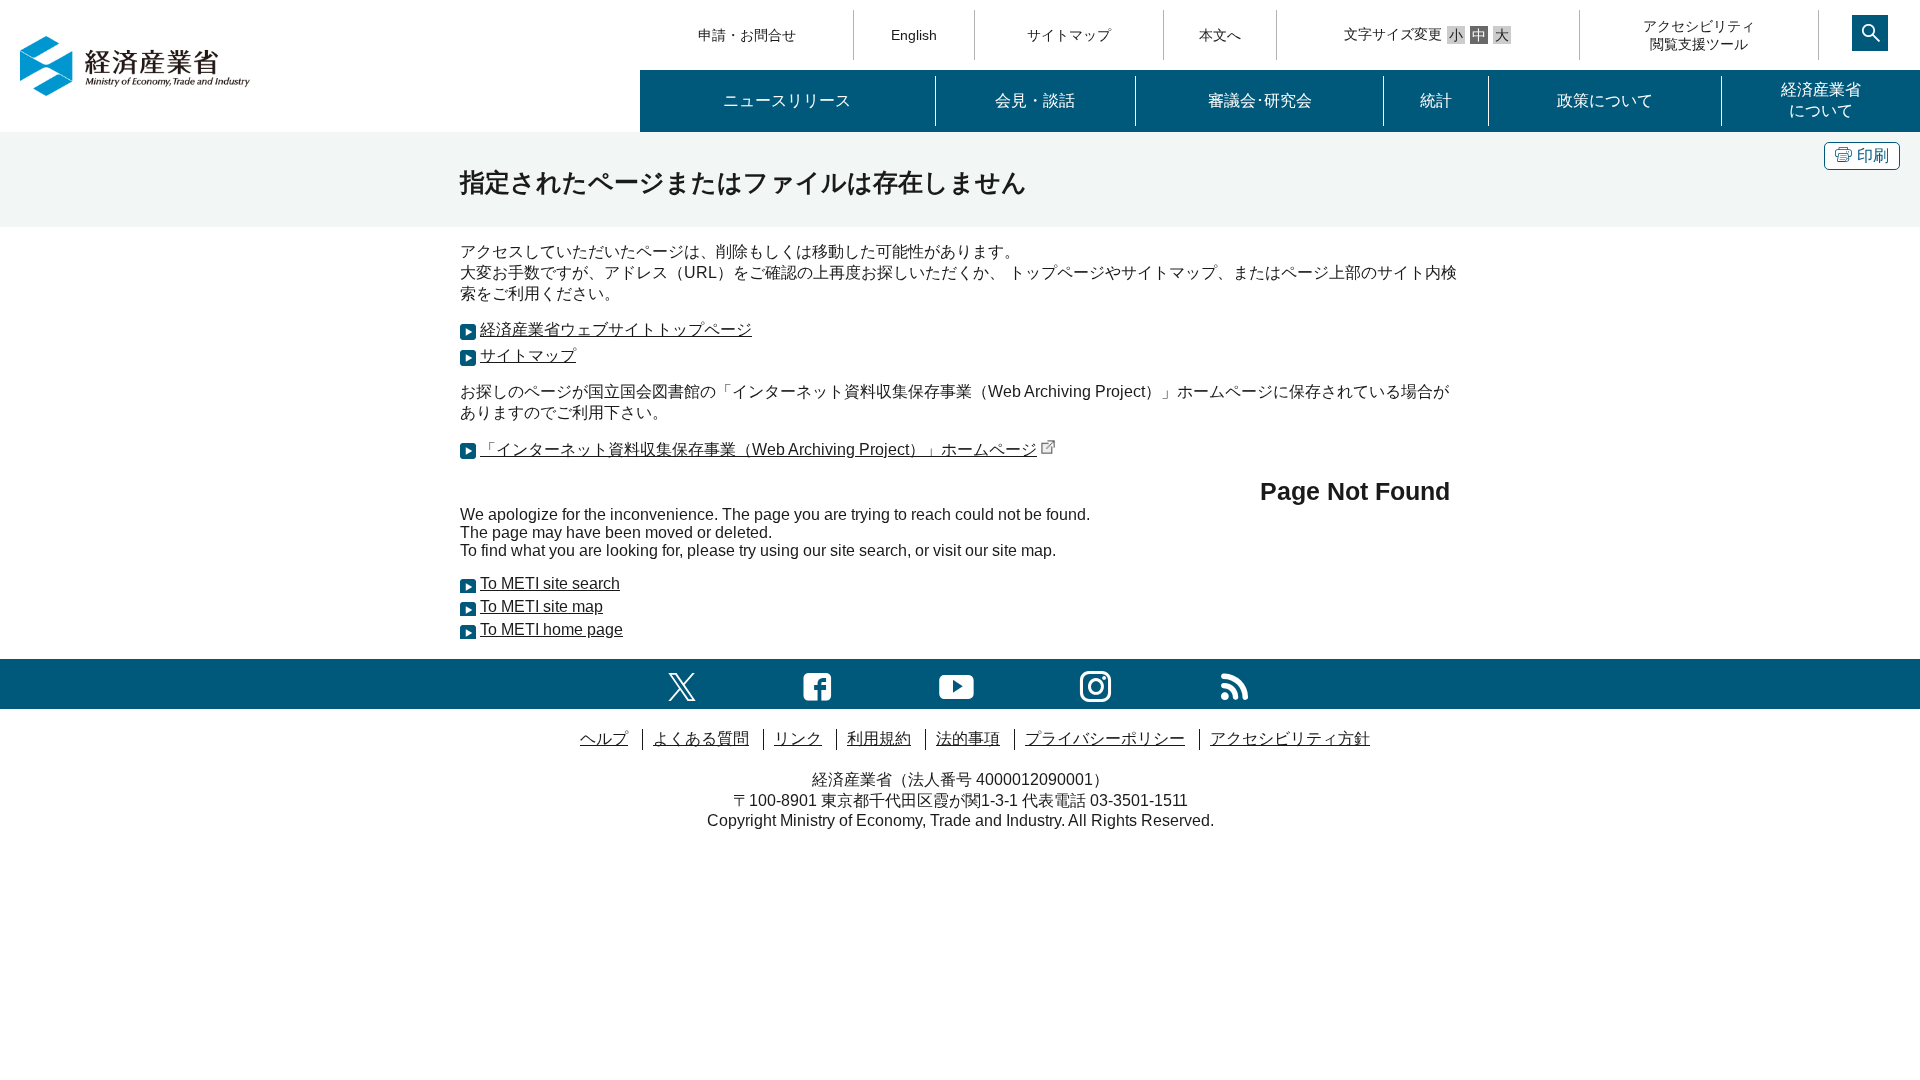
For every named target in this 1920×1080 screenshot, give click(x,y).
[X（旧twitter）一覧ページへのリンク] (682, 683)
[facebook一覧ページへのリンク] (817, 683)
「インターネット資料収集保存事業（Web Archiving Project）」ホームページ (758, 449)
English (914, 35)
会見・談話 (1035, 100)
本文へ (1220, 35)
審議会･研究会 (1260, 100)
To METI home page (551, 629)
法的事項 (968, 738)
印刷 (1873, 155)
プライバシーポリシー (1105, 738)
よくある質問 (701, 738)
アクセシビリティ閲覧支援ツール (1699, 35)
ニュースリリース (787, 100)
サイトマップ (1069, 35)
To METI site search (550, 583)
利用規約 (879, 738)
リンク (798, 738)
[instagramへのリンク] (1095, 683)
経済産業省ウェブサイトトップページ (616, 329)
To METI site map (541, 606)
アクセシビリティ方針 (1290, 738)
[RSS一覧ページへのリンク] (1234, 683)
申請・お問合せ (747, 35)
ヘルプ (604, 738)
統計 (1436, 100)
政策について (1605, 100)
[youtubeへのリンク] (956, 683)
